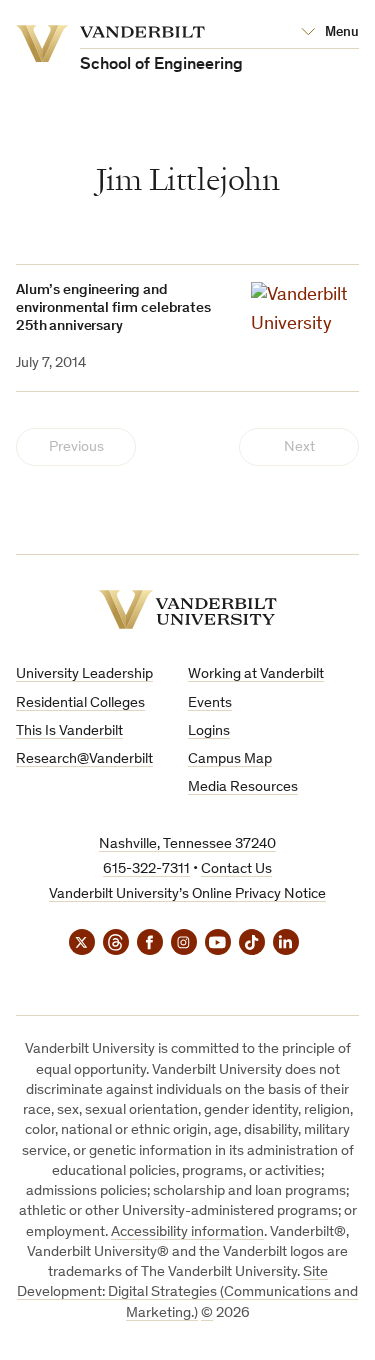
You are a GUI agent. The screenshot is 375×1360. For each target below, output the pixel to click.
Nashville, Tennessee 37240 (187, 844)
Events (210, 703)
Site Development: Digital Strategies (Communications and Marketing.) (187, 1293)
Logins (209, 731)
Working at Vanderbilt (256, 674)
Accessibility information (187, 1232)
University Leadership (84, 674)
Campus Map (230, 759)
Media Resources (243, 787)
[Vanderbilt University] (188, 609)
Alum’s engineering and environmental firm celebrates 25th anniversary (113, 308)
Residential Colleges (80, 703)
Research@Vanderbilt (84, 759)
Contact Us (236, 869)
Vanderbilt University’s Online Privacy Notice (187, 894)
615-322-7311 (146, 869)
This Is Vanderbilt (69, 731)
